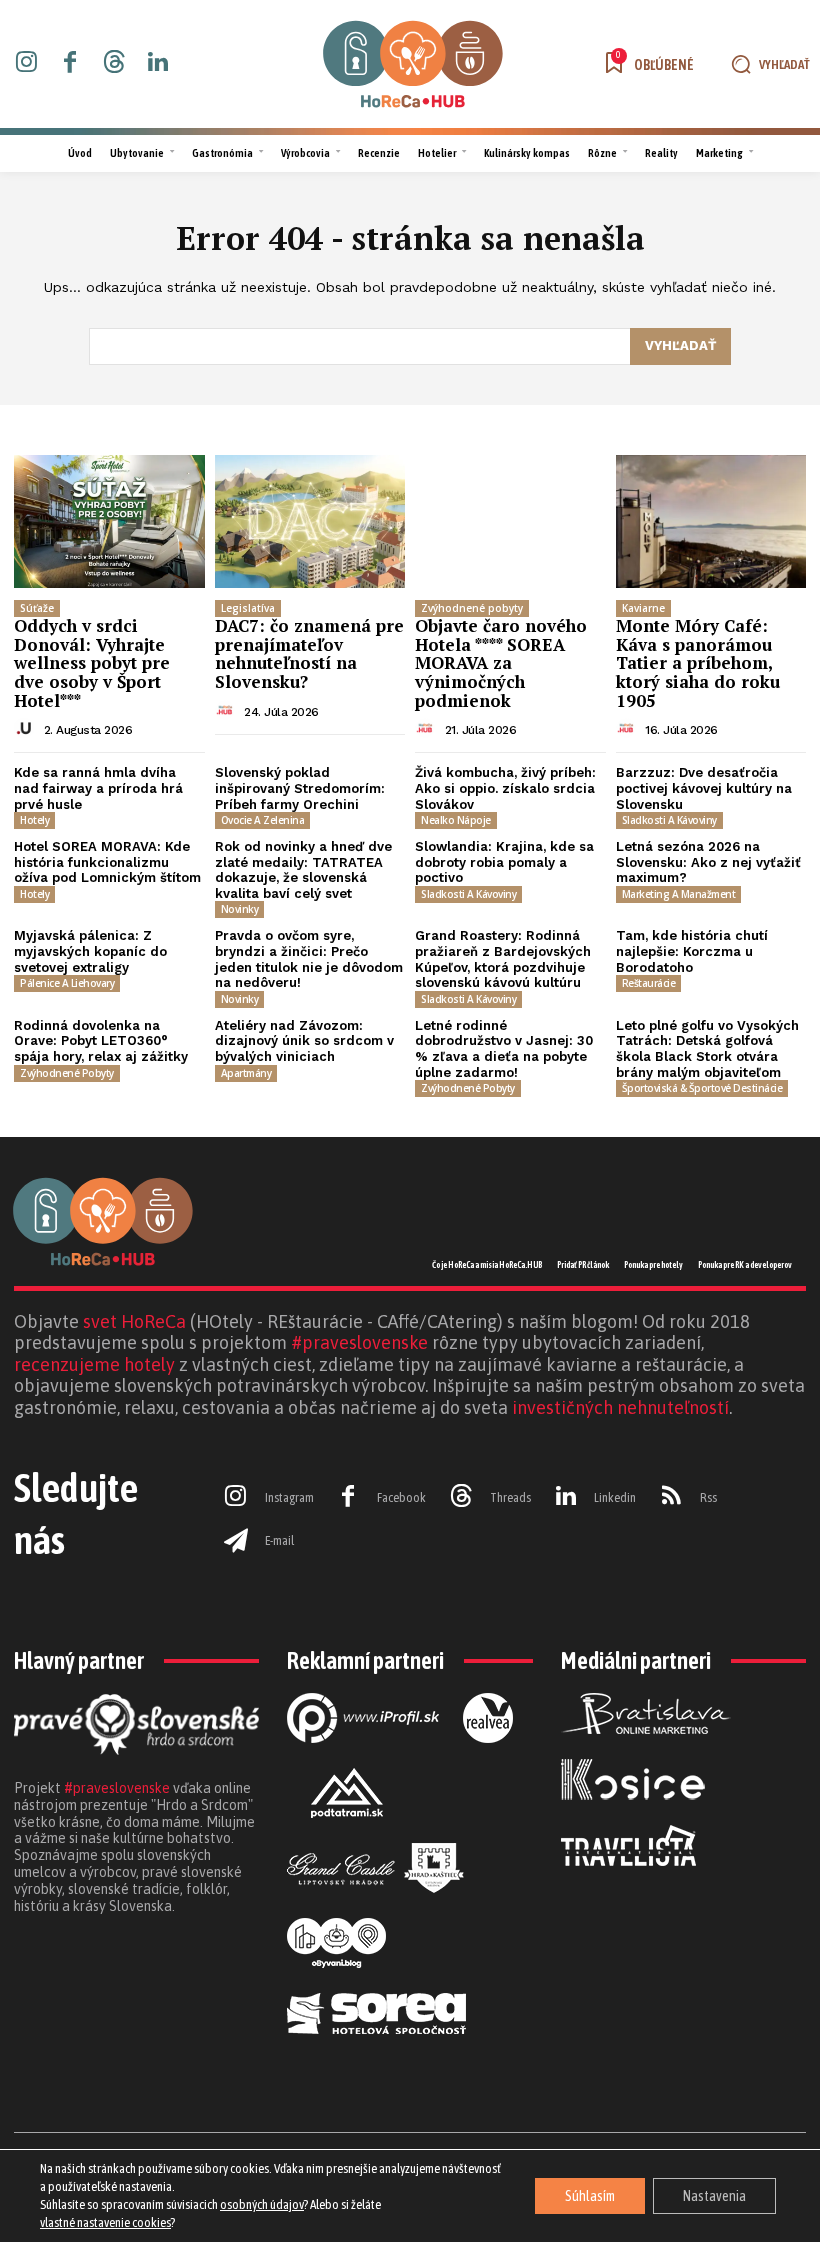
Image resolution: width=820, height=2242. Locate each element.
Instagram (289, 1497)
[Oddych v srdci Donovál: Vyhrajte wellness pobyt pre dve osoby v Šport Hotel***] (109, 521)
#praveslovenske (359, 1342)
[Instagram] (27, 64)
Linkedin (615, 1497)
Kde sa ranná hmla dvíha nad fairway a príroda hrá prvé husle (98, 788)
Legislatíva (248, 608)
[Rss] (671, 1498)
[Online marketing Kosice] (633, 1816)
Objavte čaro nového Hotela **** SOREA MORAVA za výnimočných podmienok (501, 663)
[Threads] (114, 64)
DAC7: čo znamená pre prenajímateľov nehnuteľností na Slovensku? (309, 653)
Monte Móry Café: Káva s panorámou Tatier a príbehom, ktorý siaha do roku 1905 (698, 663)
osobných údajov (262, 2204)
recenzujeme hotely (94, 1364)
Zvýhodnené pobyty (472, 608)
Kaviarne (643, 608)
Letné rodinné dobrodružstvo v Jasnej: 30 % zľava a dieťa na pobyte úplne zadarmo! (504, 1049)
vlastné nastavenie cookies (105, 2222)
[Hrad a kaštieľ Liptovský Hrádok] (375, 1909)
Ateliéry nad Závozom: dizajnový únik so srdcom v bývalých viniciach (304, 1041)
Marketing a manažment (679, 894)
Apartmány (246, 1073)
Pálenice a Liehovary (67, 983)
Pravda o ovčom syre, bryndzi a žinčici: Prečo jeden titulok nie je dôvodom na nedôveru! (309, 959)
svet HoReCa (134, 1321)
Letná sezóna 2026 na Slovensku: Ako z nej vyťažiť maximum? (708, 862)
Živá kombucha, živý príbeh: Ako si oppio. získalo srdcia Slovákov (505, 788)
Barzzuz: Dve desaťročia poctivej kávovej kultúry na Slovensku (704, 788)
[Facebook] (71, 64)
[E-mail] (236, 1541)
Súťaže (37, 608)
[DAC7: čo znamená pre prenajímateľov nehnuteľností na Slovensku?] (310, 521)
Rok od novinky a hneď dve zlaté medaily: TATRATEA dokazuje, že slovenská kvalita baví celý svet (303, 870)
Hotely (34, 820)
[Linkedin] (158, 64)
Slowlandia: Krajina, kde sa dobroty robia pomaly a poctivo (504, 862)
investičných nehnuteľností (620, 1407)
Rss (708, 1497)
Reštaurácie (649, 983)
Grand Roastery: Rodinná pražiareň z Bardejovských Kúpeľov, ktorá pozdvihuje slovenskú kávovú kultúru (503, 959)
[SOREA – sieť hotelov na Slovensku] (376, 2050)
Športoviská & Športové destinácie (702, 1088)
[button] (767, 64)
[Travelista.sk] (628, 1882)
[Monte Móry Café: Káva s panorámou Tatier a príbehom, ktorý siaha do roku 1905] (711, 521)
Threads (510, 1497)
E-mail (279, 1540)
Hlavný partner (79, 1660)
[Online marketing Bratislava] (646, 1750)
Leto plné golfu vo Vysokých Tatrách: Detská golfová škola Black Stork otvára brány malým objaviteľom (707, 1049)
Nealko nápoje (456, 820)
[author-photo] (27, 729)
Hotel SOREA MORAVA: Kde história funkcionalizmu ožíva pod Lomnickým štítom (107, 862)
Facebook (401, 1497)
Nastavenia (714, 2196)
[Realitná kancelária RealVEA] (488, 1759)
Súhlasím (590, 2196)
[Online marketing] (363, 1759)
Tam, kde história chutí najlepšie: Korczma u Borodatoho (692, 951)
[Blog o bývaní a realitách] (336, 1984)
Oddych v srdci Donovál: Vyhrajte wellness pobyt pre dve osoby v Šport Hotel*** (92, 663)
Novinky (240, 909)
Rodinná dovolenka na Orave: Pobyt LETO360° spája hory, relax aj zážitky (101, 1041)
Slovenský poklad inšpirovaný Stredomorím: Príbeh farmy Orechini (300, 788)
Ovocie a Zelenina (263, 820)
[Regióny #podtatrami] (347, 1834)
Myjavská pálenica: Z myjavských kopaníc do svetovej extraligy (90, 951)
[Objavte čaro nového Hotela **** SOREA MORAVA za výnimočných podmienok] (510, 521)
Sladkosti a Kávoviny (669, 820)
